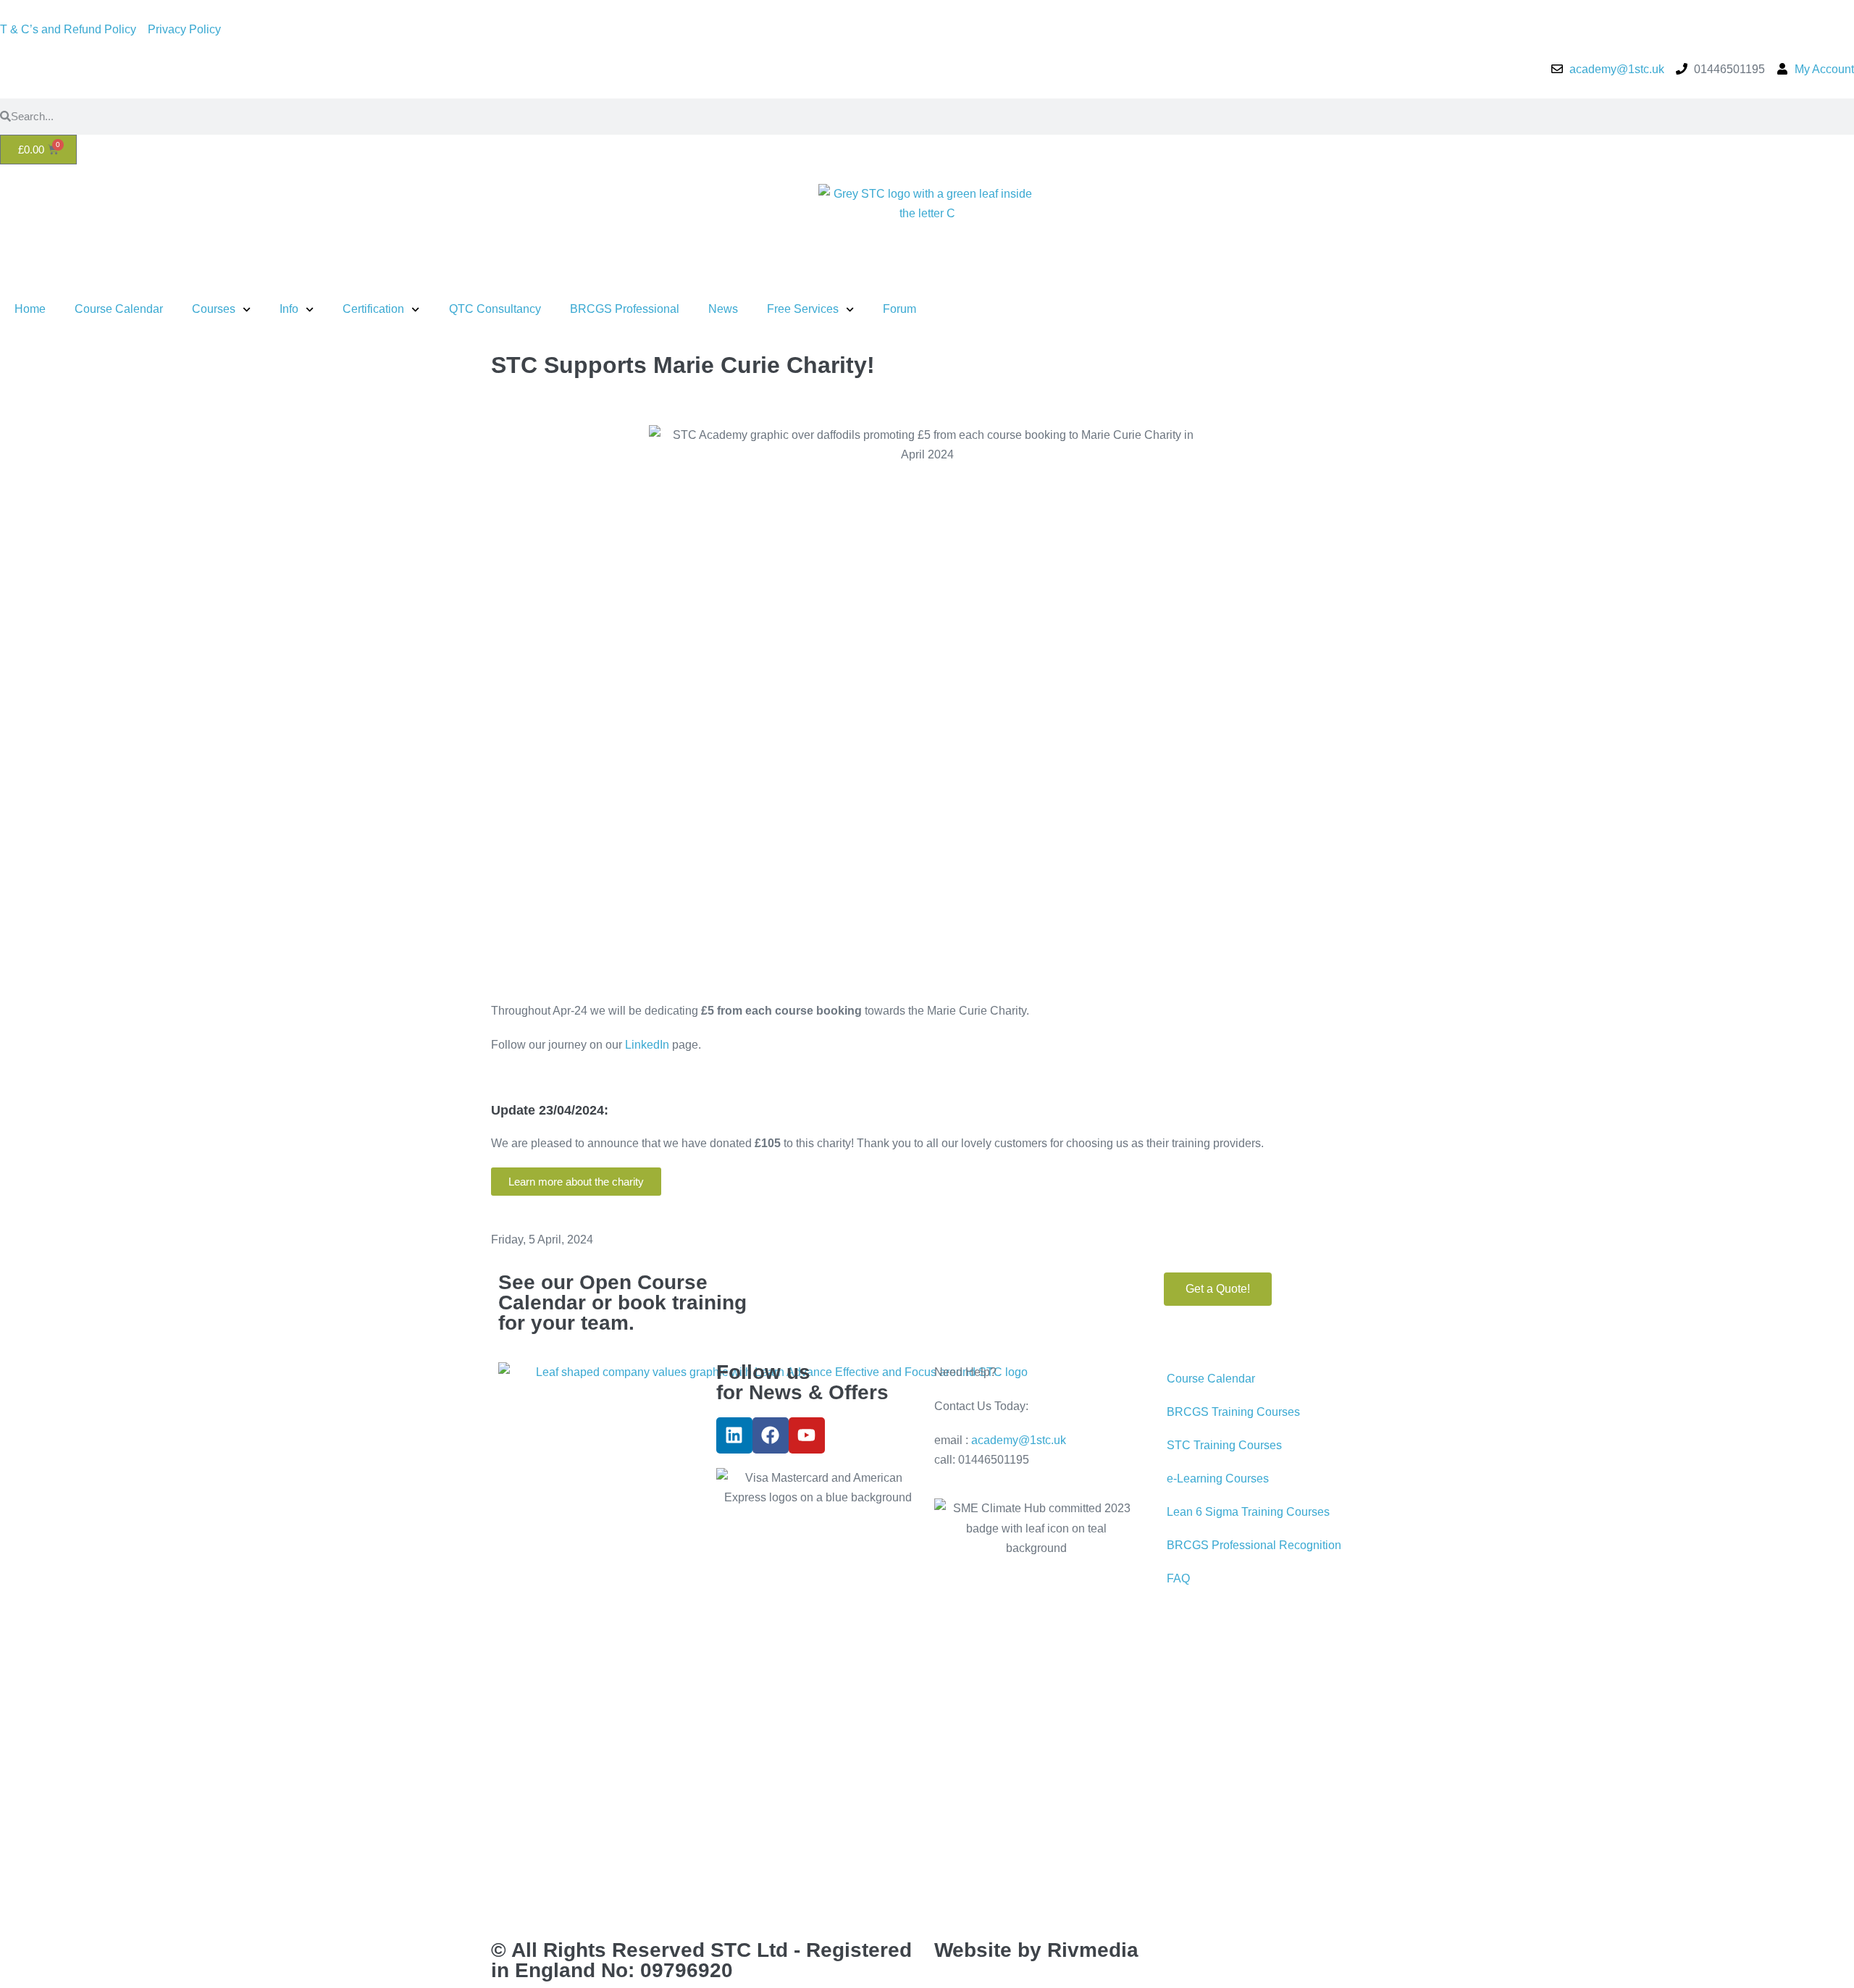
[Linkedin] (734, 1435)
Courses (214, 309)
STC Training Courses (1224, 1445)
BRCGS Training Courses (1233, 1412)
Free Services (803, 309)
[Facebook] (771, 1435)
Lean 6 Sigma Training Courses (1248, 1512)
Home (30, 309)
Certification (373, 309)
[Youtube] (807, 1435)
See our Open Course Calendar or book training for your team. (622, 1303)
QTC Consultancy (495, 309)
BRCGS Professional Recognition (1254, 1545)
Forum (899, 309)
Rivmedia (1093, 1950)
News (723, 309)
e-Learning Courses (1218, 1479)
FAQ (1178, 1578)
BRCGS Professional (625, 309)
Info (289, 309)
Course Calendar (119, 309)
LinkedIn (647, 1045)
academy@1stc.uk (1019, 1440)
